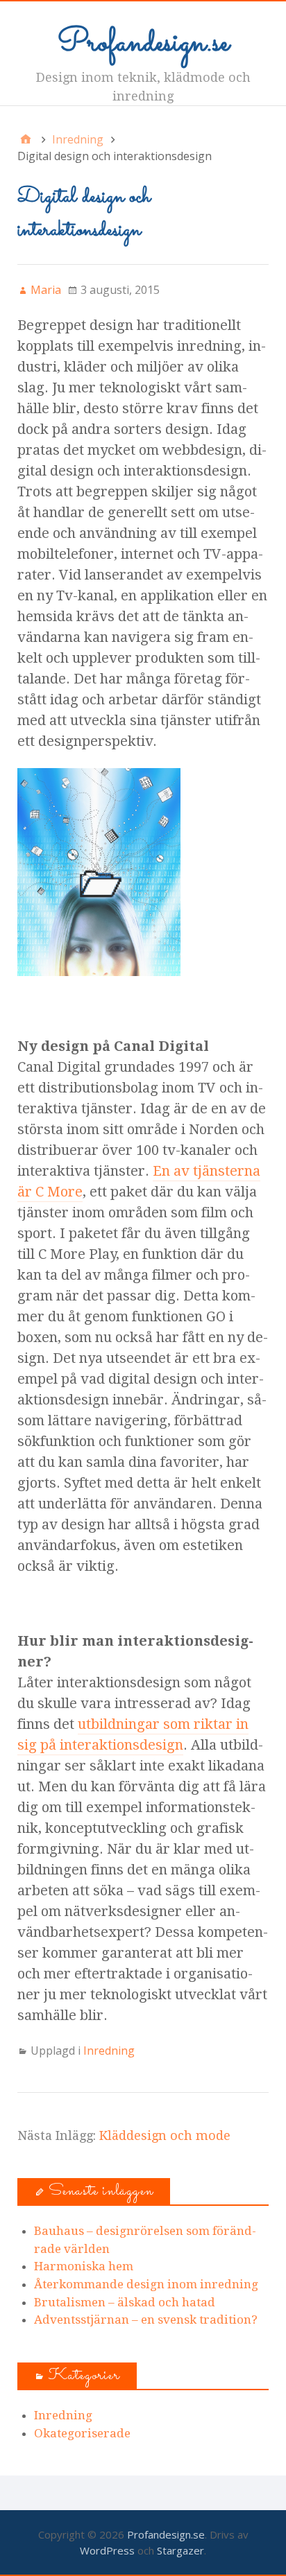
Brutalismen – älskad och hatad (125, 2302)
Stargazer (180, 2550)
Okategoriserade (82, 2433)
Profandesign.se (143, 43)
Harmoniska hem (84, 2266)
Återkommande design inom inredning (146, 2284)
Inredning (109, 2051)
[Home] (26, 139)
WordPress (107, 2550)
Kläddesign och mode (165, 2135)
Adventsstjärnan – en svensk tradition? (146, 2320)
